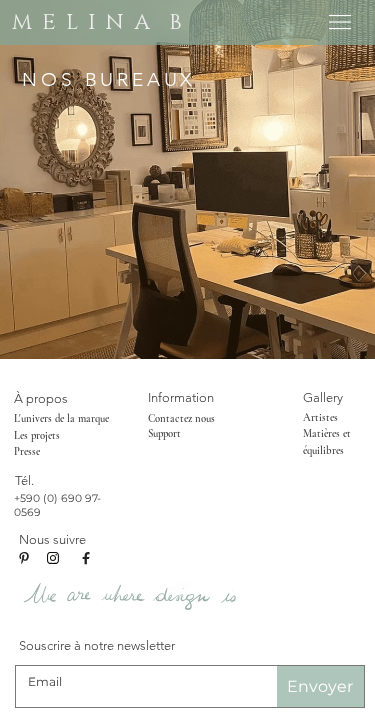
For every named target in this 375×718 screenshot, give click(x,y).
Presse (27, 451)
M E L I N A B (97, 22)
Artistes (320, 417)
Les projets (37, 435)
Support (164, 433)
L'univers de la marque (61, 418)
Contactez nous (181, 418)
